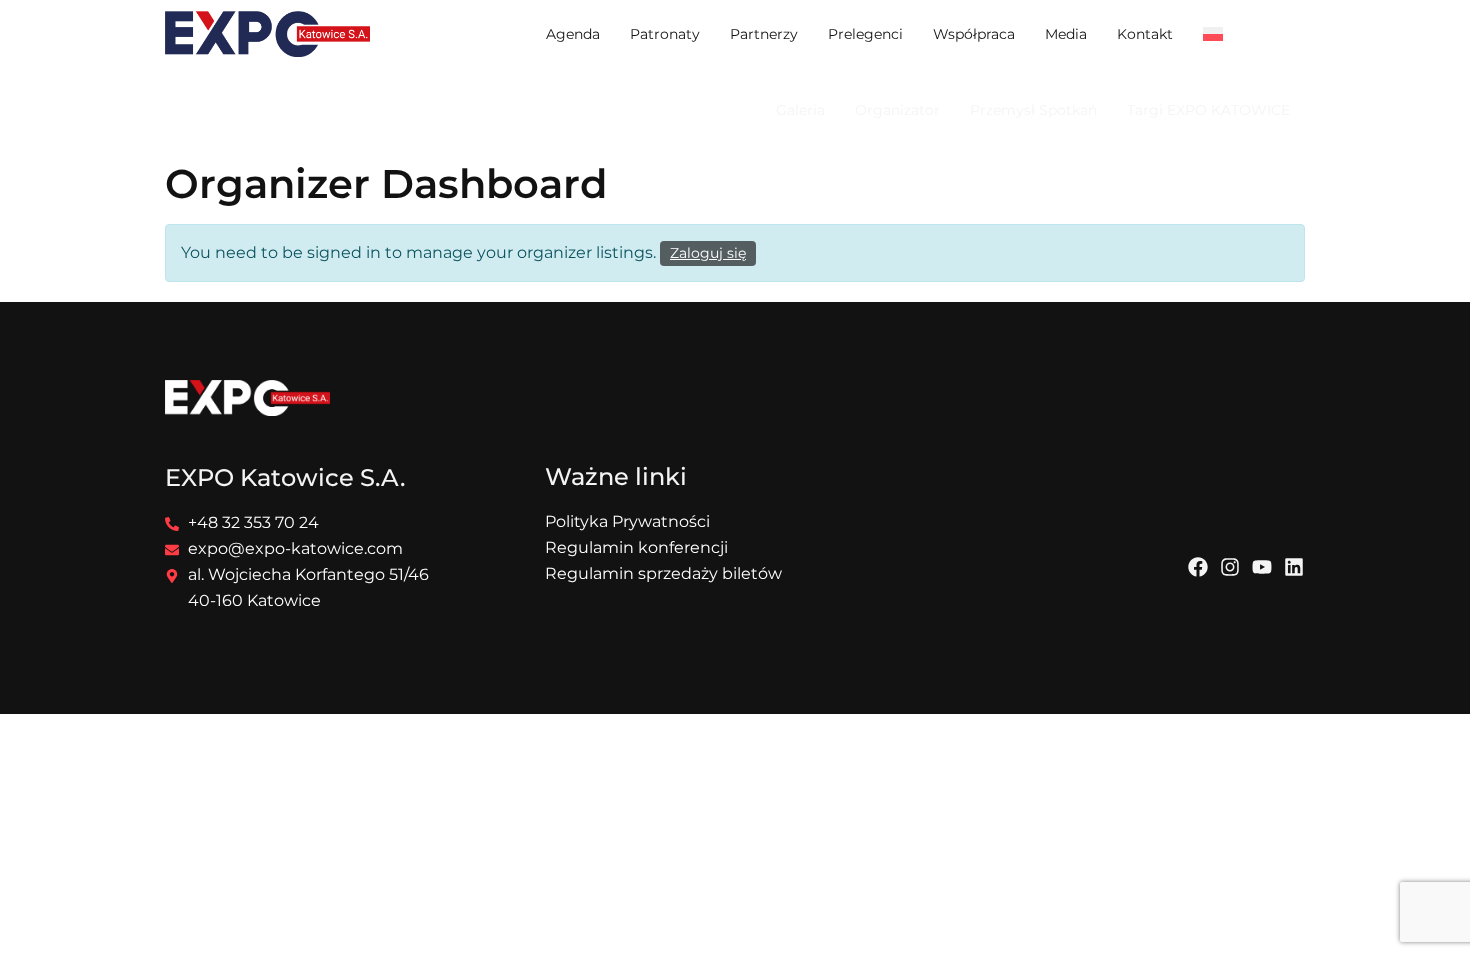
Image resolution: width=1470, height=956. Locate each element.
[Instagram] (1230, 567)
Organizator (897, 110)
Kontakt (1145, 34)
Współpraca (974, 34)
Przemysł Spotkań (1033, 110)
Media (1066, 34)
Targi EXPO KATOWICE (1208, 110)
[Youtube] (1262, 567)
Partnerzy (764, 34)
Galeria (800, 110)
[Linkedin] (1294, 567)
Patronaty (665, 34)
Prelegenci (865, 34)
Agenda (573, 34)
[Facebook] (1198, 567)
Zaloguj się (708, 253)
